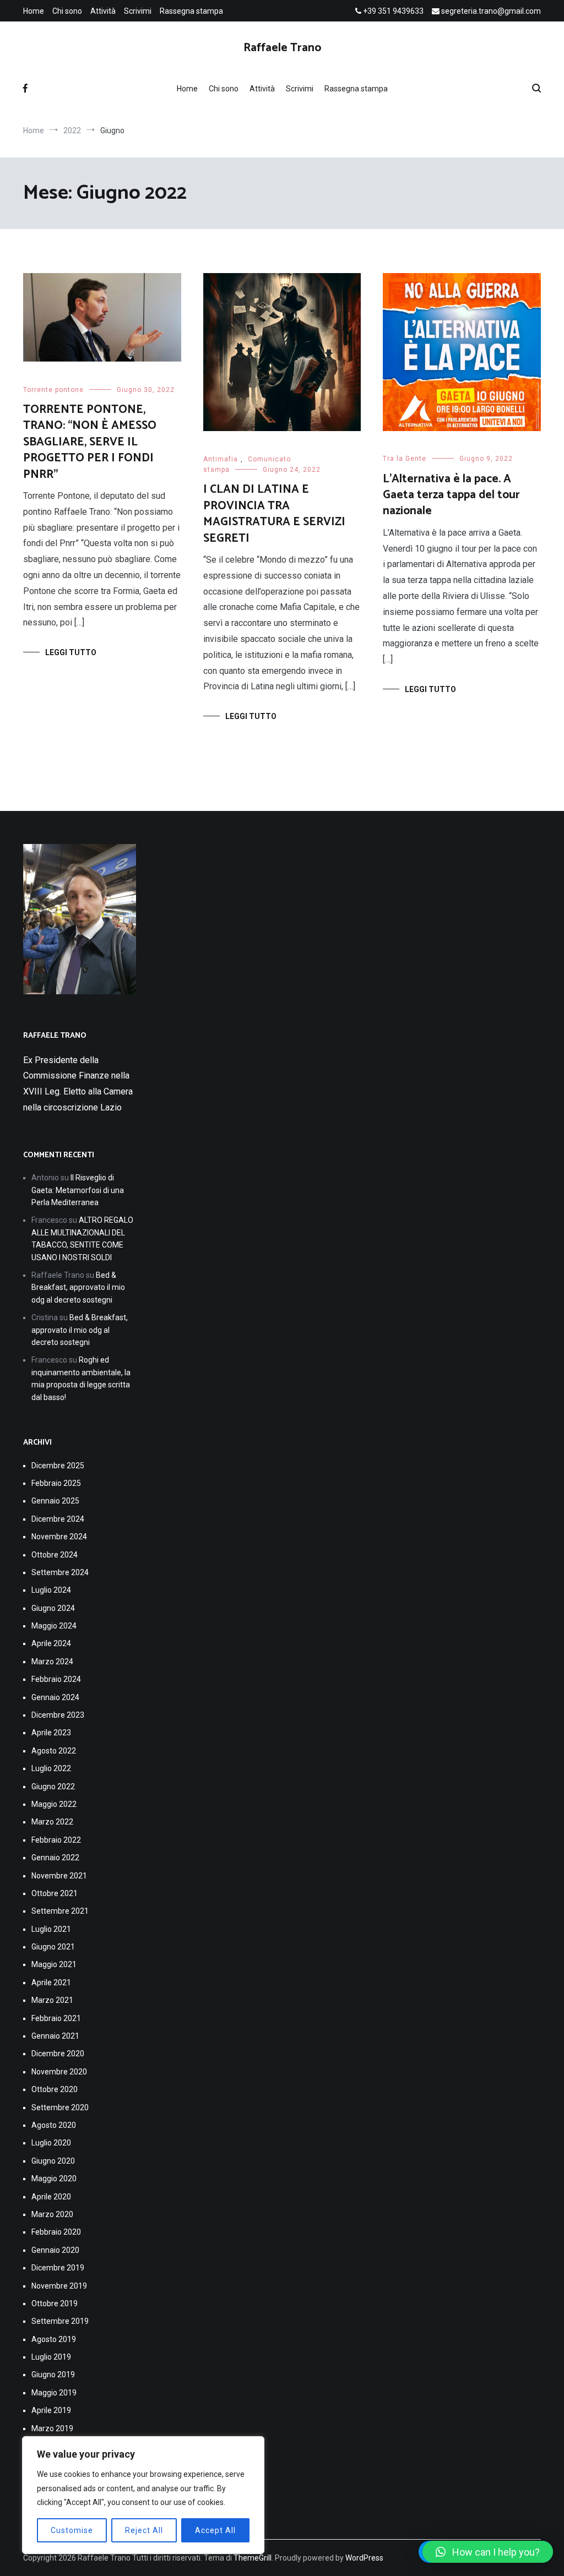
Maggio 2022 (54, 1804)
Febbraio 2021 (56, 2018)
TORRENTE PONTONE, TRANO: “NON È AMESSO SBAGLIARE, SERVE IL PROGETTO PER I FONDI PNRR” (90, 442)
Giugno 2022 (53, 1787)
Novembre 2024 (59, 1537)
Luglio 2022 (51, 1768)
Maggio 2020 (54, 2179)
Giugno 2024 (53, 1608)
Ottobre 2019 (55, 2303)
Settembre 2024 (60, 1572)
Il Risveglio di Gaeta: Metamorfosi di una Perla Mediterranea (78, 1190)
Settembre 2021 (60, 1911)
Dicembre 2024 (58, 1519)
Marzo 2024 (52, 1662)
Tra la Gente (405, 459)
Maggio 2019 (54, 2393)
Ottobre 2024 (55, 1555)
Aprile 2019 (51, 2410)
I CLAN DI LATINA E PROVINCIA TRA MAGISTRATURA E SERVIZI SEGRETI (274, 514)
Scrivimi (138, 11)
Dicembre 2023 (58, 1715)
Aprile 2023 (51, 1733)
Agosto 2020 (54, 2125)
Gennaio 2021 (55, 2036)
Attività (103, 11)
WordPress (364, 2558)
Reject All (144, 2530)
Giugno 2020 (53, 2161)
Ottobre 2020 (55, 2089)
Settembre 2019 (60, 2321)
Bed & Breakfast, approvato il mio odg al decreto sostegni (78, 1287)
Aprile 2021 (51, 1983)
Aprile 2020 (51, 2197)
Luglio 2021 (51, 1929)
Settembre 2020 (60, 2107)
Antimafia (221, 459)
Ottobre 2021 (55, 1893)
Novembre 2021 (59, 1876)
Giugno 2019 (53, 2375)
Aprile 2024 (51, 1643)
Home (34, 11)
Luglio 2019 (51, 2357)
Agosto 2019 (54, 2339)
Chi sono (67, 11)
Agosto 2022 (54, 1751)
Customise (72, 2530)
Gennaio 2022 (55, 1858)
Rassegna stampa (191, 11)
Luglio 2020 (51, 2143)
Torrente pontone (53, 390)
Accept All (215, 2530)
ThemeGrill (253, 2558)
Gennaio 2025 (55, 1501)
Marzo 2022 (52, 1822)
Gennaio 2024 (55, 1697)
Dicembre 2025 (58, 1466)
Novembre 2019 (59, 2286)
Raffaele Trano (282, 48)
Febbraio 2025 (56, 1483)
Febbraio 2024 (56, 1679)
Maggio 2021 (54, 1964)
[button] (488, 2552)
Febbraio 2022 (56, 1840)
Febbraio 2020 (56, 2232)
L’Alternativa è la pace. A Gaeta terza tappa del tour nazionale (451, 495)
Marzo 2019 (52, 2428)
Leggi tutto (71, 652)
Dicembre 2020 (58, 2054)
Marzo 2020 (52, 2214)
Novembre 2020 (59, 2072)
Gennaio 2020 (55, 2250)
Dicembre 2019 (58, 2268)
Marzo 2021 (52, 2000)
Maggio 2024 (54, 1626)
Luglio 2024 (51, 1590)
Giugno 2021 (53, 1947)
